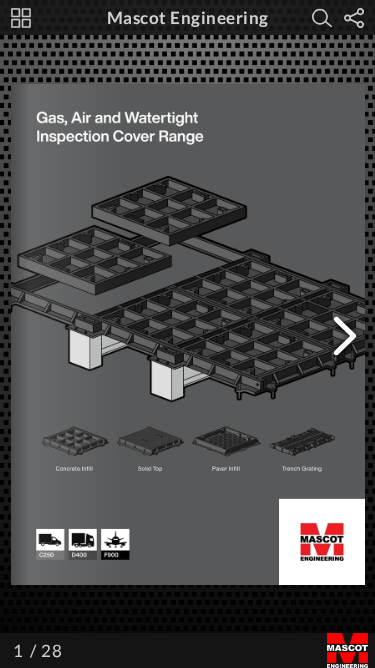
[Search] (322, 18)
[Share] (354, 18)
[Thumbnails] (21, 18)
